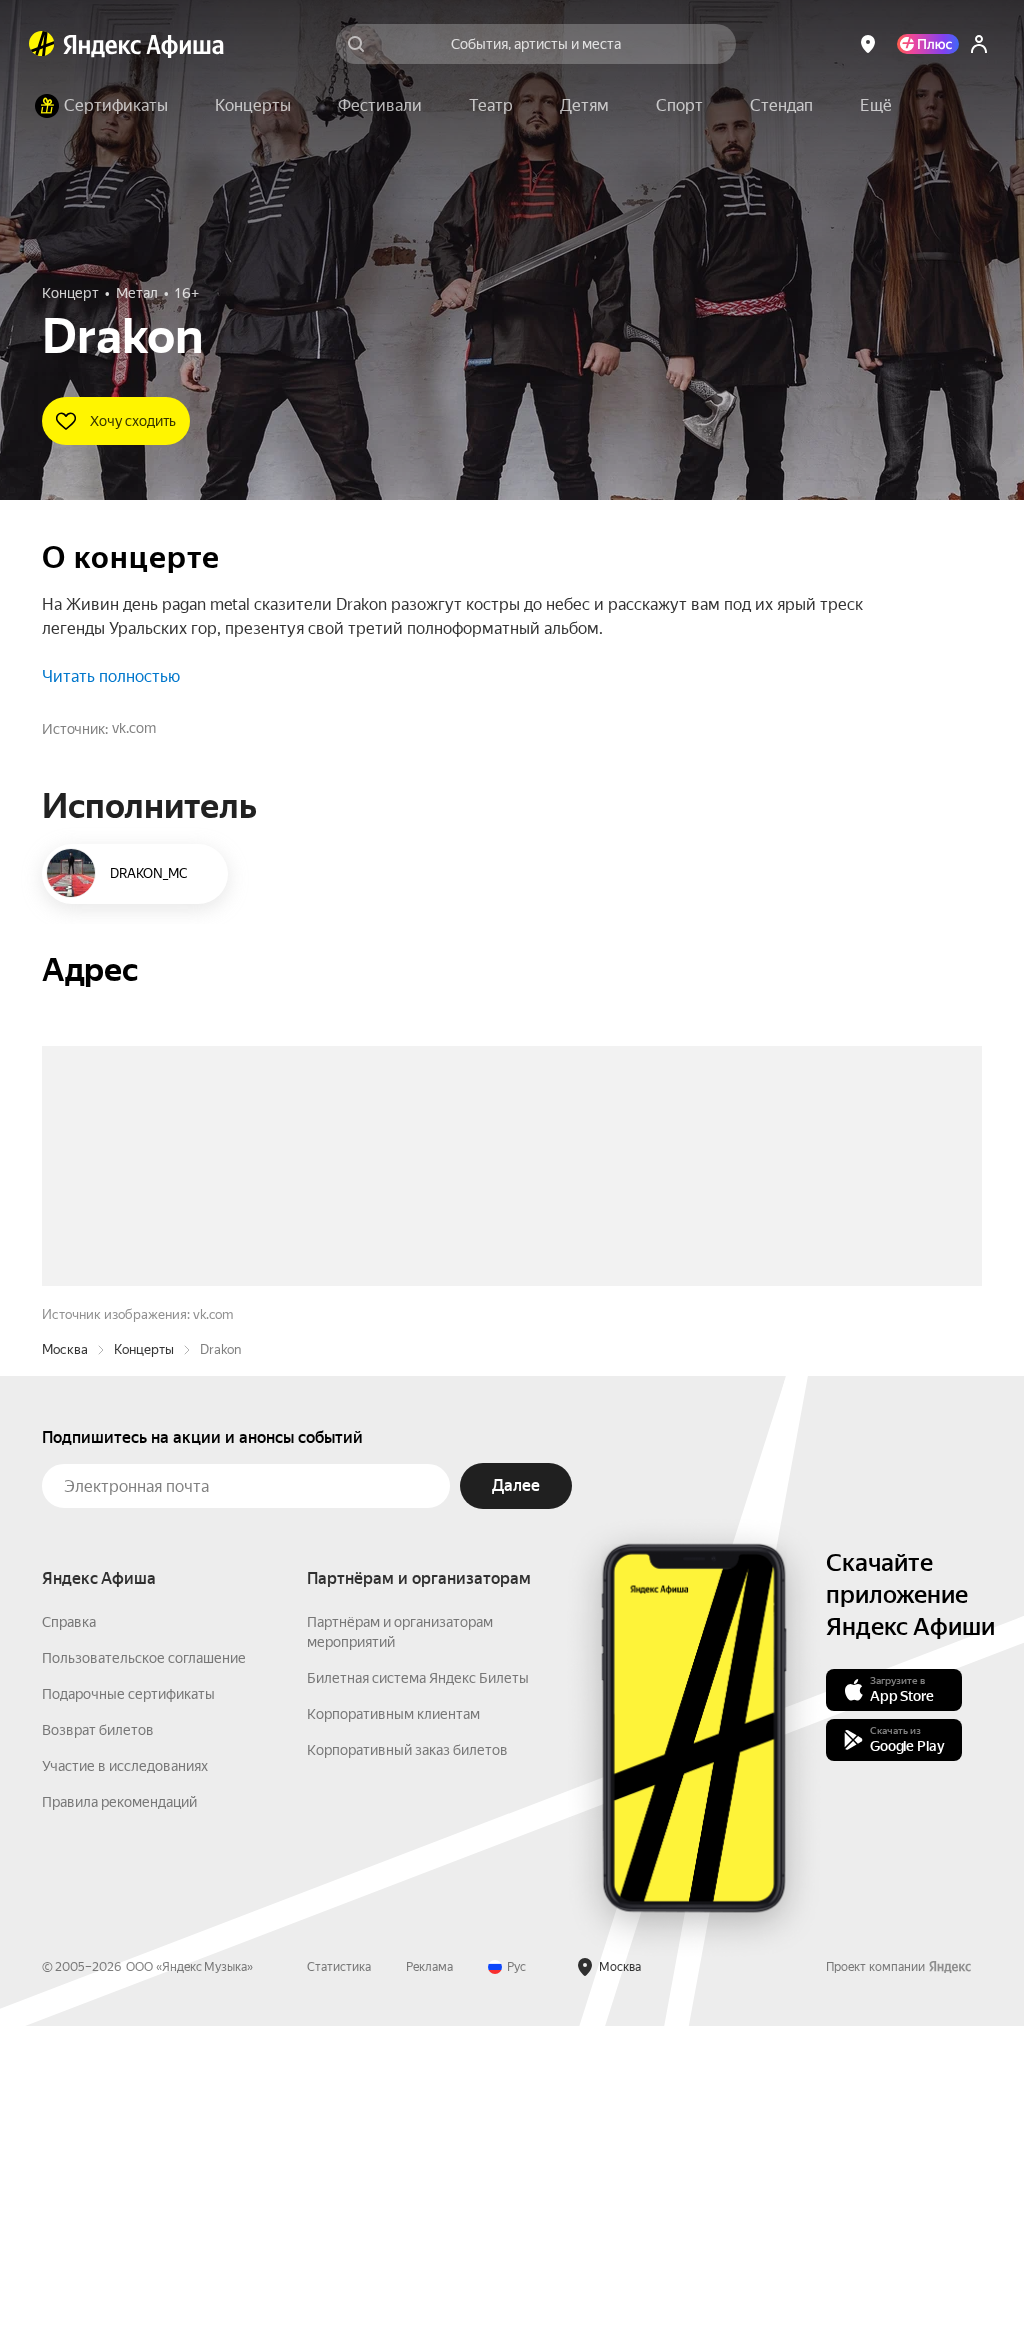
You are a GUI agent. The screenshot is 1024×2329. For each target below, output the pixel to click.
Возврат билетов (98, 2033)
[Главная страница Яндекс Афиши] (42, 44)
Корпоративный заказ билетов (407, 2053)
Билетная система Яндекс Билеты (418, 1981)
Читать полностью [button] (111, 676)
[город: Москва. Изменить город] (868, 44)
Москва (65, 1652)
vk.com (134, 728)
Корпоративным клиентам (393, 2017)
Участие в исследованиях (125, 2069)
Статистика (339, 2270)
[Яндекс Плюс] (928, 44)
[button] (876, 106)
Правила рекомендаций (119, 2105)
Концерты (144, 1652)
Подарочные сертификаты (128, 1997)
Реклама (429, 2270)
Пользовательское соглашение (144, 1961)
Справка (69, 1925)
